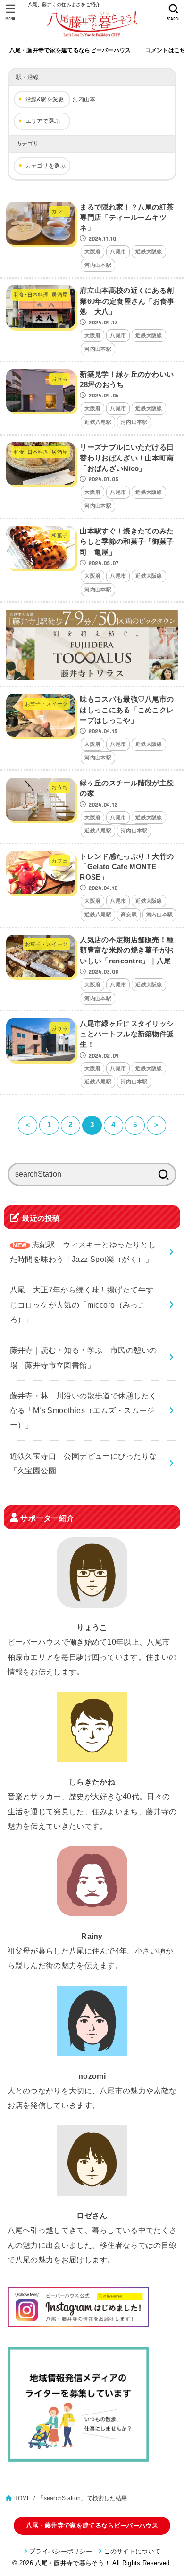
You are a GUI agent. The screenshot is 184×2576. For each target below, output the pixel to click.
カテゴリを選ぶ (46, 166)
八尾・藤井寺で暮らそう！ (73, 2563)
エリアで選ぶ (43, 121)
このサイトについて (132, 2551)
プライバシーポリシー (61, 2551)
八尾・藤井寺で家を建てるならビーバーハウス (70, 50)
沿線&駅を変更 (45, 99)
